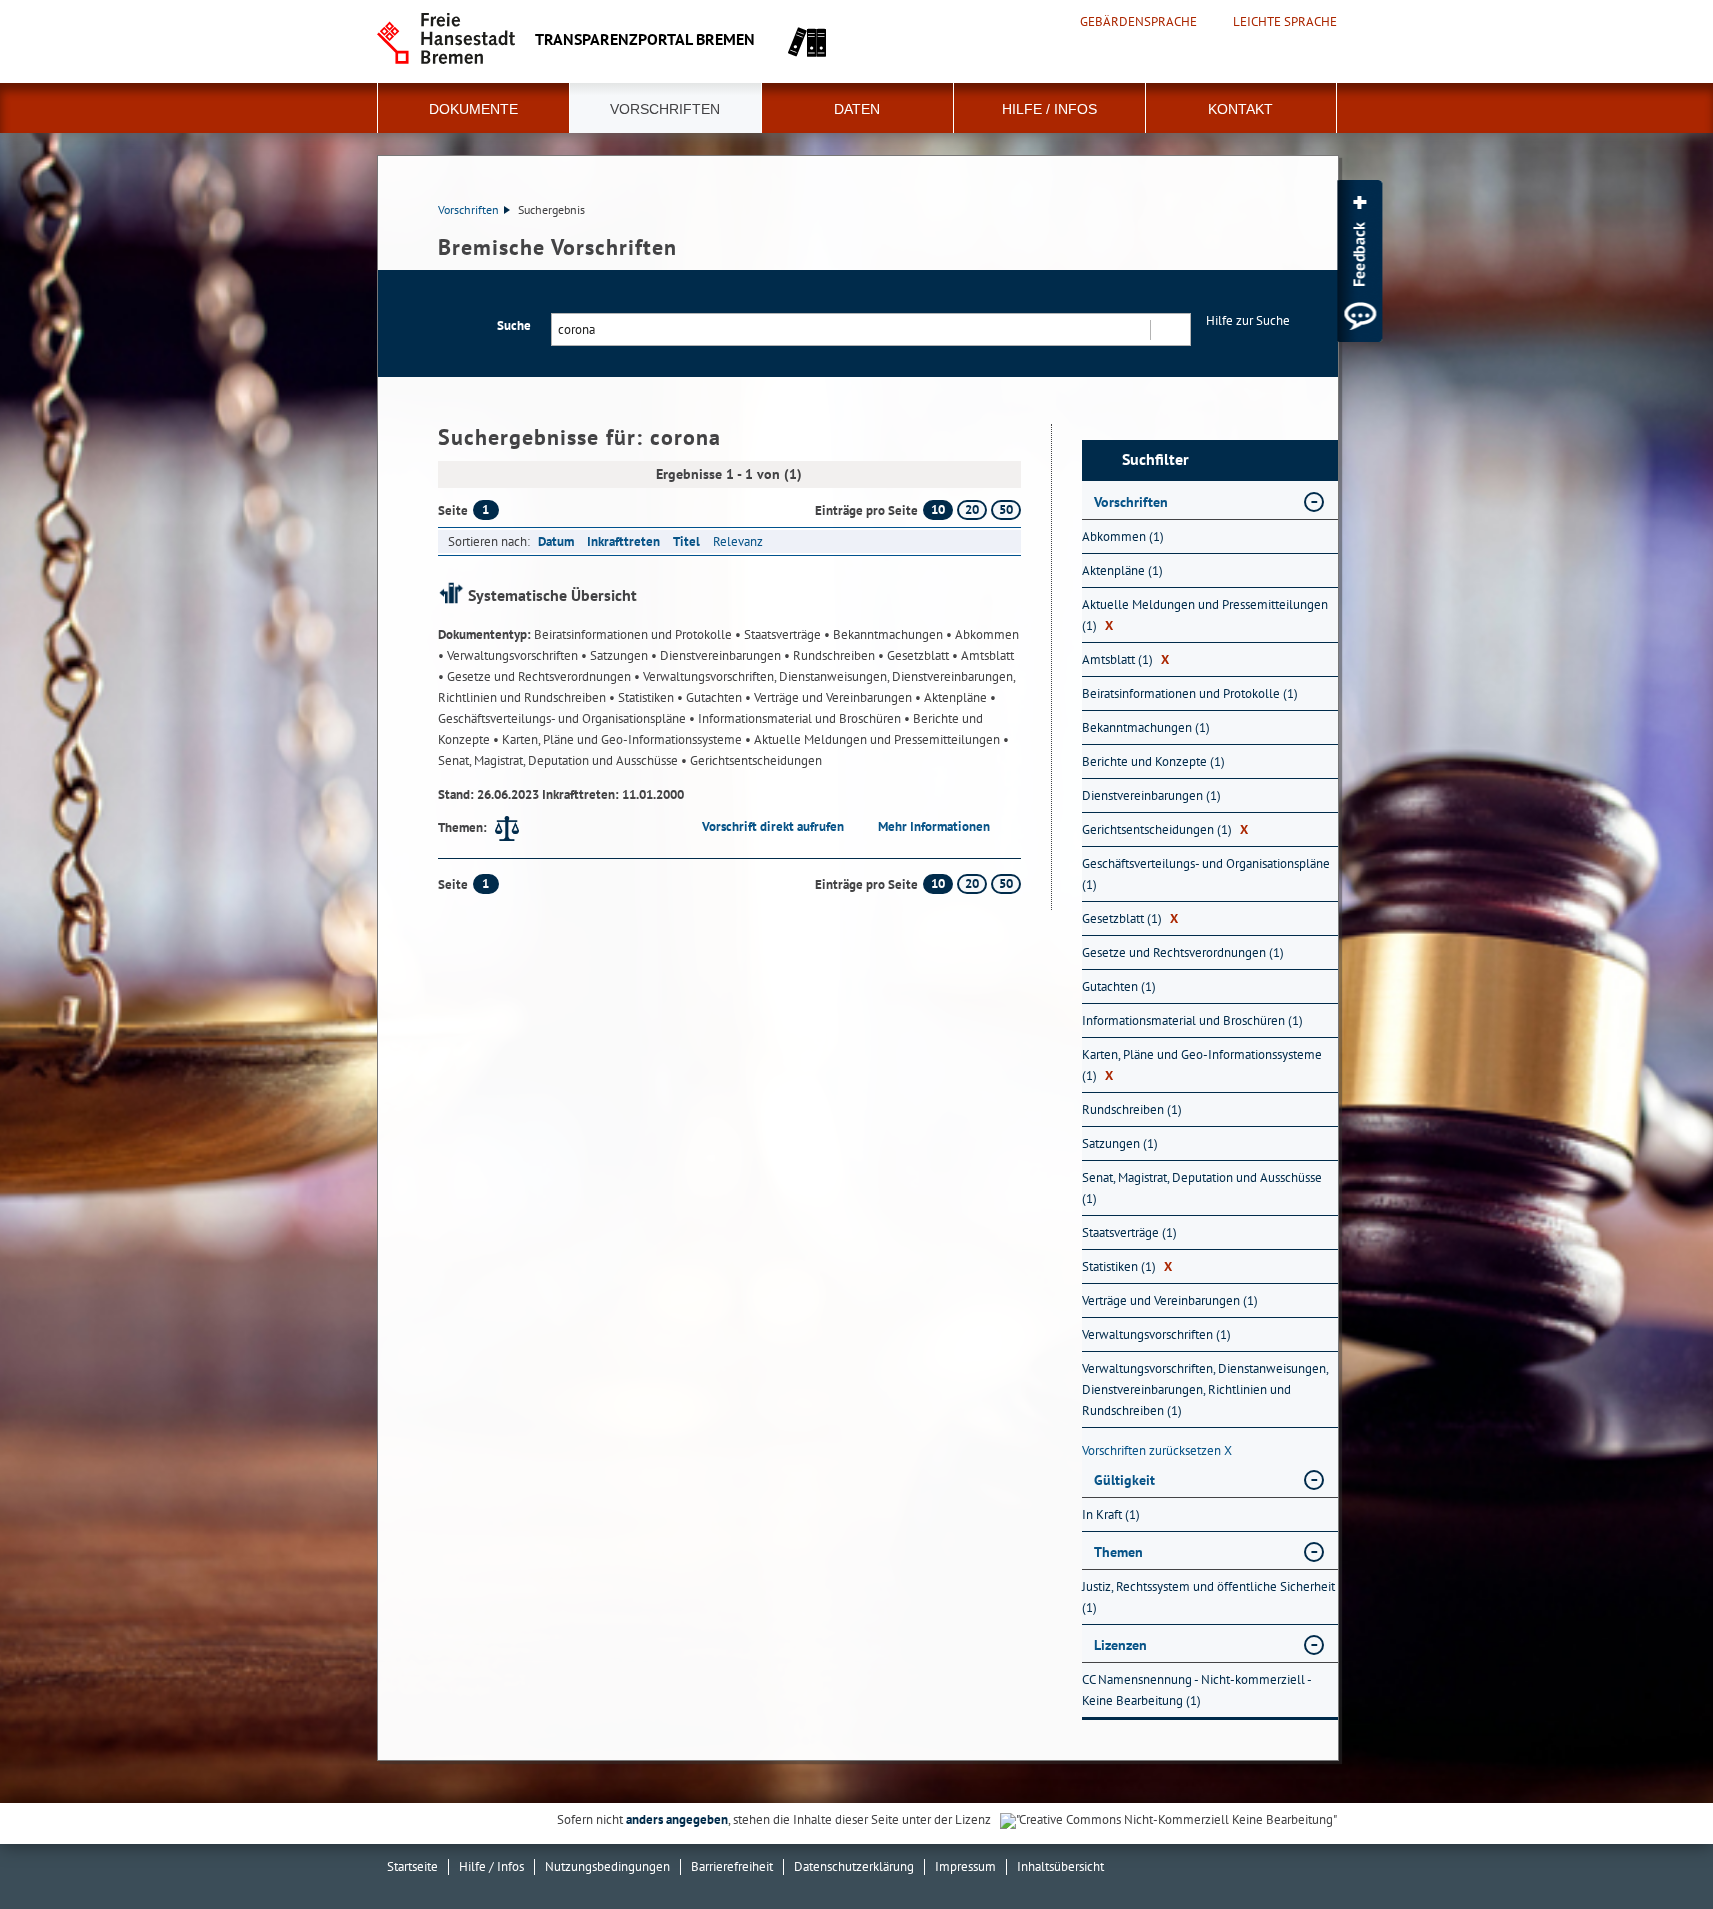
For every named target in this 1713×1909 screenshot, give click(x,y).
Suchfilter (1155, 459)
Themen (1118, 1552)
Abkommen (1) (1123, 536)
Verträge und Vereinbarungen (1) (1170, 1300)
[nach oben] (1651, 1847)
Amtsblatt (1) (1125, 659)
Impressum (965, 1866)
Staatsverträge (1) (1129, 1232)
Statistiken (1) (1127, 1266)
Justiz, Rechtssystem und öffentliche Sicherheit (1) (1208, 1597)
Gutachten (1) (1119, 986)
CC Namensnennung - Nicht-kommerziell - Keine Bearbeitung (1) (1196, 1690)
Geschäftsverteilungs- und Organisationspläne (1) (1206, 874)
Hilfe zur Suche (1248, 320)
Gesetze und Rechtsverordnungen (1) (1183, 952)
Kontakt (1240, 109)
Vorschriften (665, 109)
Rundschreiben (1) (1132, 1109)
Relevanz (738, 541)
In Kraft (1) (1111, 1514)
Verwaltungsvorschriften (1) (1156, 1334)
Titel (686, 541)
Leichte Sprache (1285, 22)
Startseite (412, 1866)
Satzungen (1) (1120, 1143)
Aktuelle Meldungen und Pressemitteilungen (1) (1205, 615)
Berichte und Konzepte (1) (1153, 761)
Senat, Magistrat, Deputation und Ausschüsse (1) (1202, 1188)
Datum (556, 541)
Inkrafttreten (623, 541)
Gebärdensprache (1138, 22)
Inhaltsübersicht (1060, 1866)
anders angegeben (677, 1819)
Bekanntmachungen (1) (1146, 727)
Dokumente (473, 109)
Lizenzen (1120, 1645)
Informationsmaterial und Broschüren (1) (1192, 1020)
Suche (514, 325)
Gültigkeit (1124, 1480)
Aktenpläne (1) (1122, 570)
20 (972, 509)
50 (1006, 509)
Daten (857, 109)
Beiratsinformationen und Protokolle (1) (1190, 693)
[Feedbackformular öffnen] (1359, 261)
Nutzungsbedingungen (607, 1866)
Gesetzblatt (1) (1130, 918)
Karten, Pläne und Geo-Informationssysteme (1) (1202, 1065)
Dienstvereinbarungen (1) (1151, 795)
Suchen (1169, 329)
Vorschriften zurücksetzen (1157, 1450)
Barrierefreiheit (732, 1866)
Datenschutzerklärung (854, 1866)
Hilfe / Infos (1049, 109)
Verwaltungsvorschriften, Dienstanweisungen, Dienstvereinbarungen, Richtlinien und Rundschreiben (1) (1205, 1389)
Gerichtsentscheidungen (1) (1165, 829)
